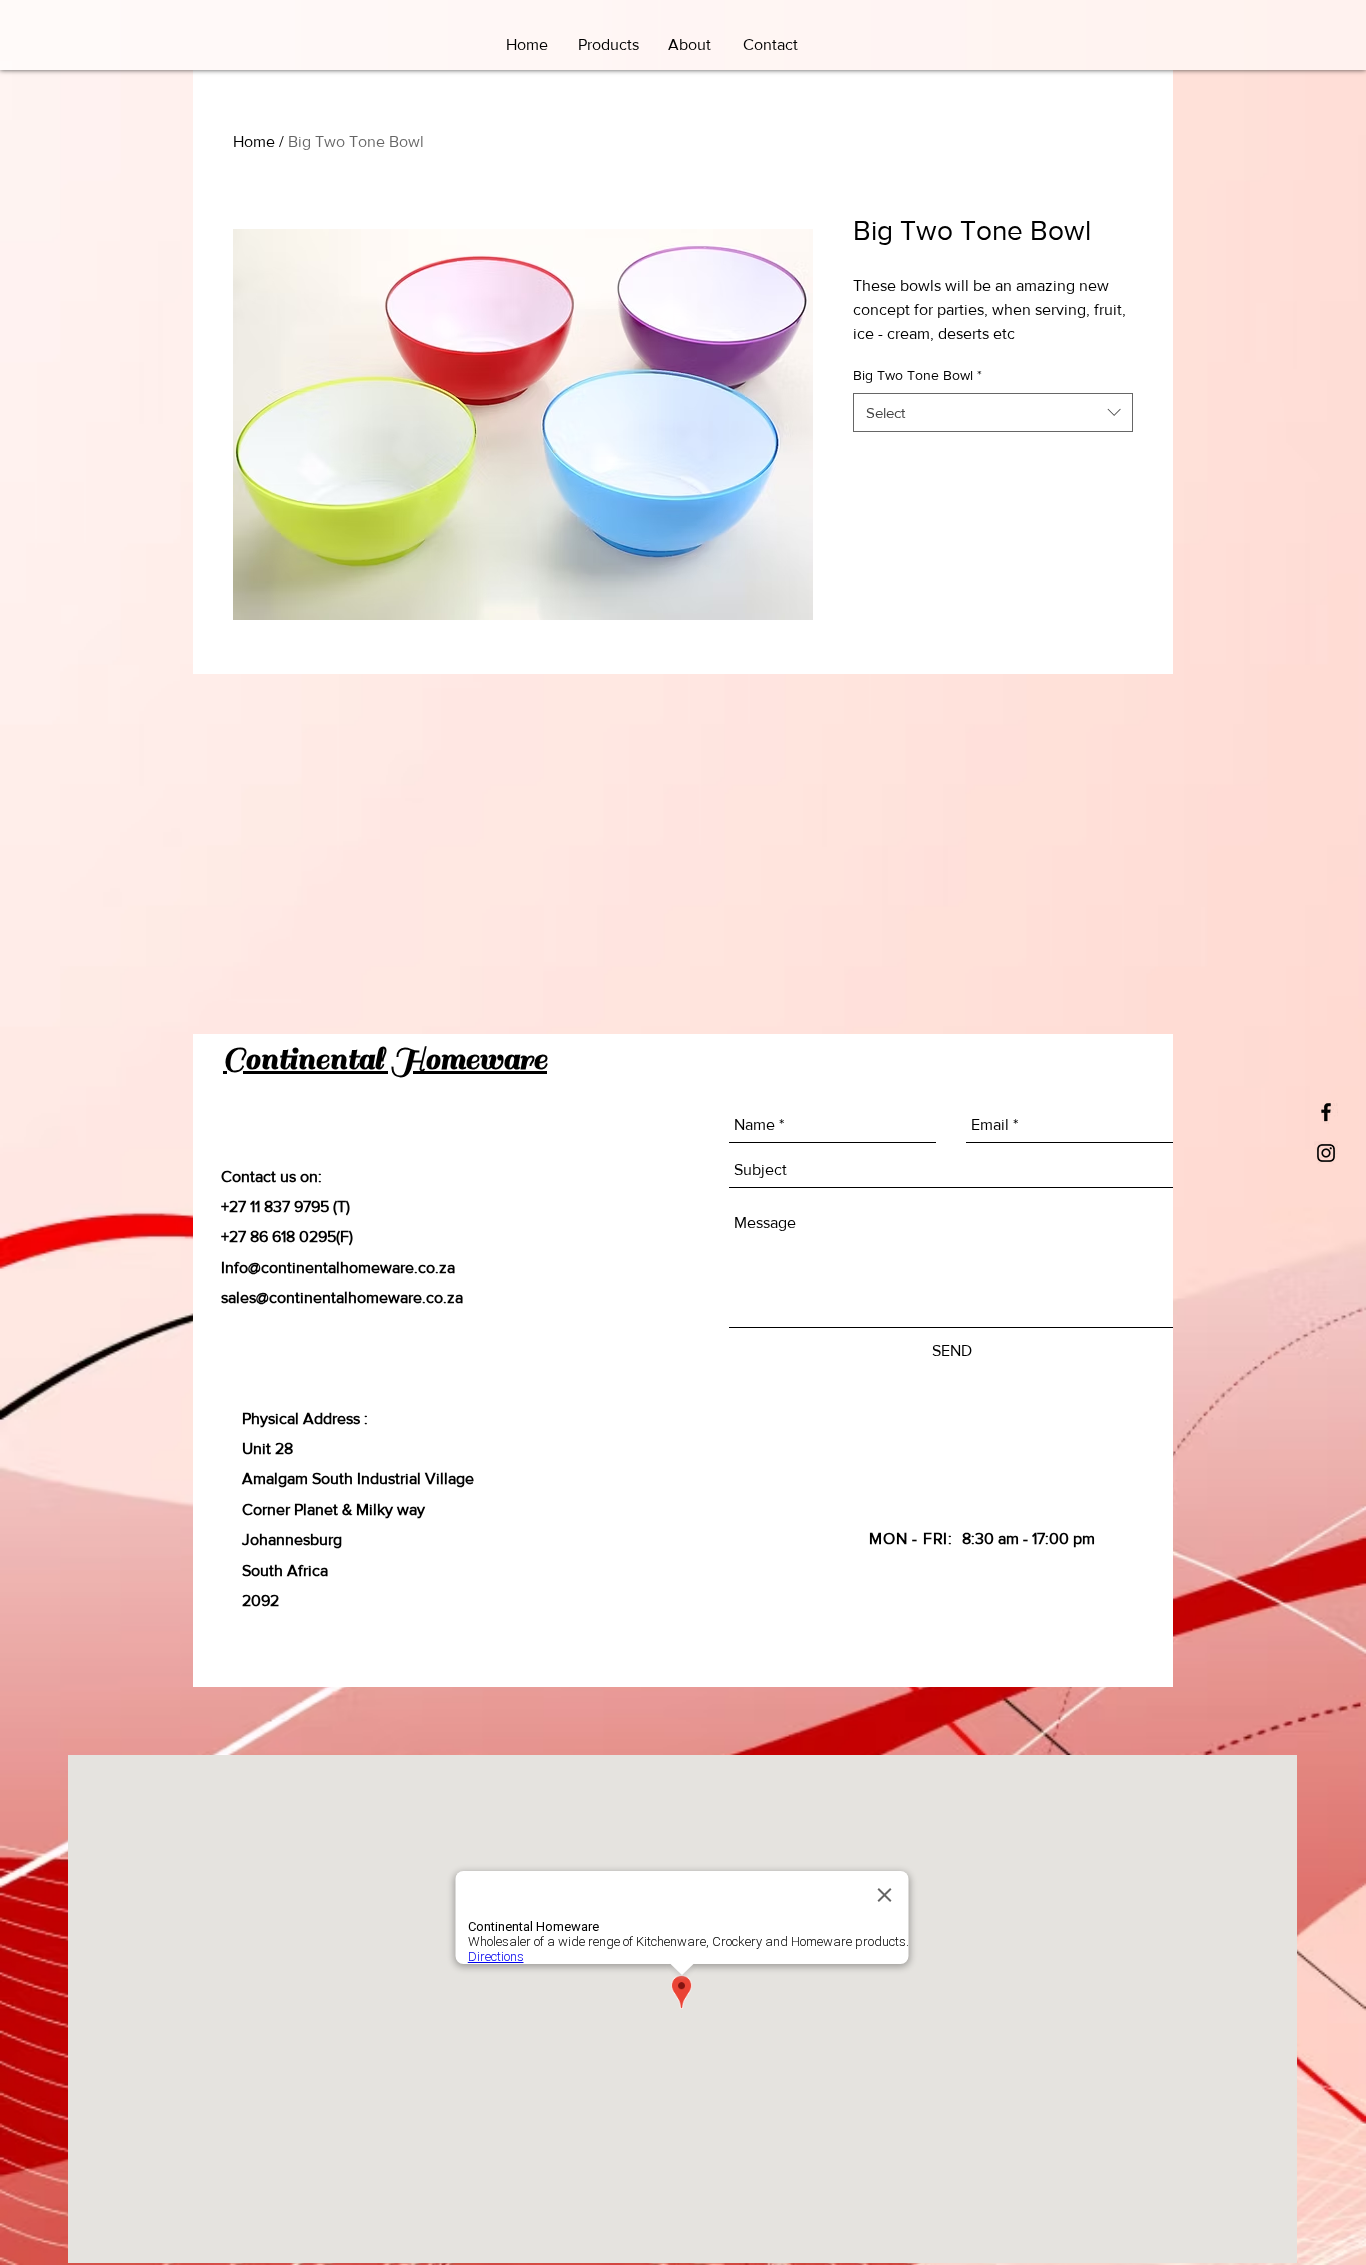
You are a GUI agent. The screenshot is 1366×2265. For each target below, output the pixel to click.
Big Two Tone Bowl (917, 375)
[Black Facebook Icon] (1326, 1112)
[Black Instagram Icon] (1326, 1153)
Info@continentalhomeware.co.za (338, 1267)
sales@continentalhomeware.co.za (342, 1297)
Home (254, 141)
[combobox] (993, 412)
